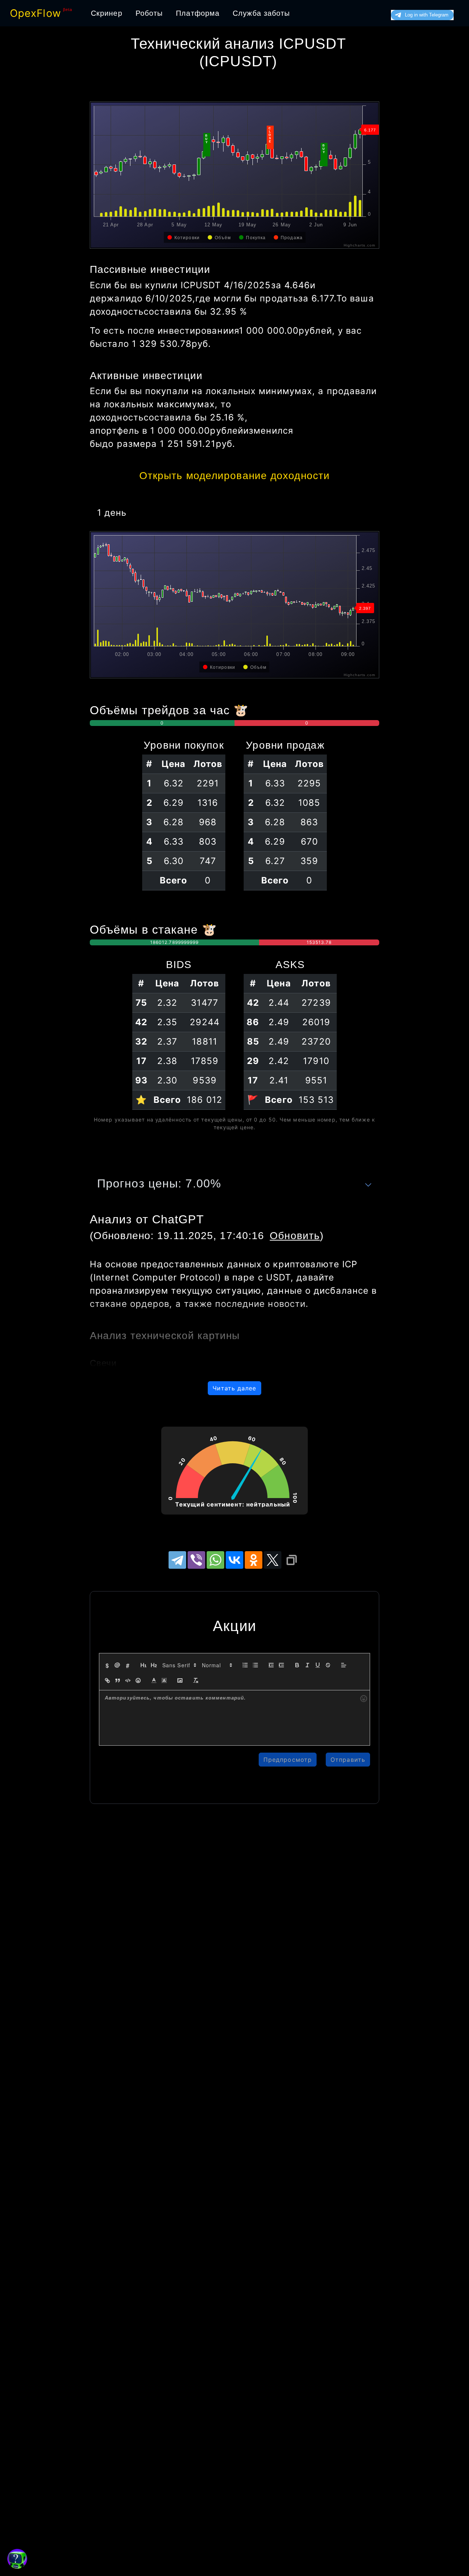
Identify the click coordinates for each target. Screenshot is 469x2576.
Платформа (198, 13)
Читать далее (234, 1388)
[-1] (271, 1665)
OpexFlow (36, 13)
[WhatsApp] (215, 1560)
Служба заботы (261, 13)
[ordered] (245, 1665)
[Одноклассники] (254, 1560)
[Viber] (196, 1560)
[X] (273, 1560)
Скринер (107, 13)
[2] (154, 1665)
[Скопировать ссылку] (292, 1560)
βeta (68, 10)
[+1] (281, 1665)
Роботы (149, 13)
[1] (144, 1665)
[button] (179, 1665)
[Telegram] (177, 1560)
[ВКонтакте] (234, 1560)
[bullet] (255, 1665)
